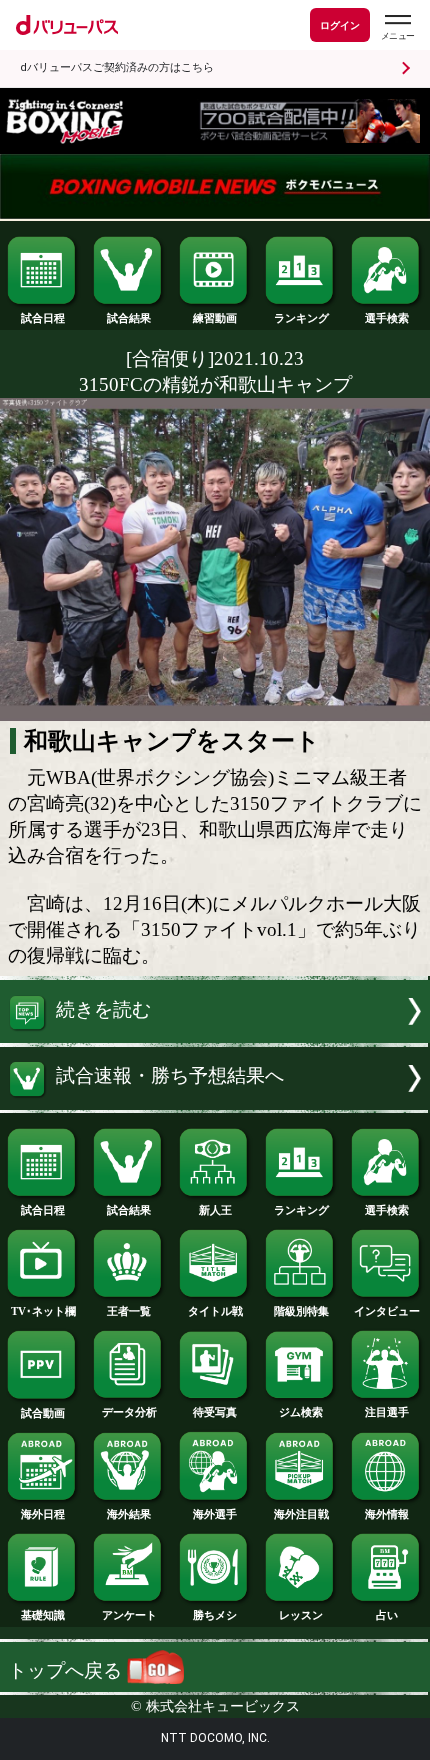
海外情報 (387, 1514)
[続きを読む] (215, 1036)
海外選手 (215, 1514)
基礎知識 (43, 1615)
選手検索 (387, 318)
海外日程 (43, 1514)
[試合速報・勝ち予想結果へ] (215, 1103)
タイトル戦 (215, 1311)
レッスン (301, 1615)
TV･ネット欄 (43, 1311)
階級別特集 (301, 1311)
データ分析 (129, 1412)
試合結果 (129, 318)
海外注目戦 (301, 1514)
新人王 (215, 1210)
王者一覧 (129, 1311)
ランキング (301, 318)
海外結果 (129, 1514)
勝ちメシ (215, 1615)
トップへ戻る (67, 1670)
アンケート (129, 1615)
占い (387, 1615)
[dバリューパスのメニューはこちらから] (397, 27)
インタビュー (387, 1311)
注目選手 (387, 1412)
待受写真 (215, 1412)
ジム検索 (301, 1412)
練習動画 (215, 318)
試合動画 (43, 1413)
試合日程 (43, 318)
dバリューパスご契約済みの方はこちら (117, 67)
